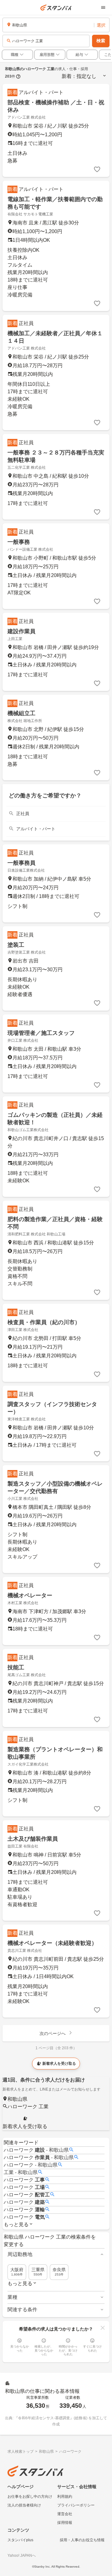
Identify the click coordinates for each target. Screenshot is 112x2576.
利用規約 (65, 2497)
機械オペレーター (30, 1595)
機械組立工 (21, 713)
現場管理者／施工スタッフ (41, 1033)
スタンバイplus (20, 2540)
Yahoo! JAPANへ (22, 2556)
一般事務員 (21, 863)
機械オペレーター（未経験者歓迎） (52, 1943)
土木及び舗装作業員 (33, 1839)
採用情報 (65, 2523)
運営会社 (65, 2514)
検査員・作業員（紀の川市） (44, 1322)
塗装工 (16, 945)
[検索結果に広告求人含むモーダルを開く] (18, 76)
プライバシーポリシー (76, 2505)
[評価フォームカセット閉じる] (103, 2328)
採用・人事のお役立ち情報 (82, 2540)
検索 (101, 41)
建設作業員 (21, 631)
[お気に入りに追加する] (97, 169)
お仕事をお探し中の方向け (30, 2497)
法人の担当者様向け (24, 2505)
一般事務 (19, 542)
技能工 (16, 1667)
